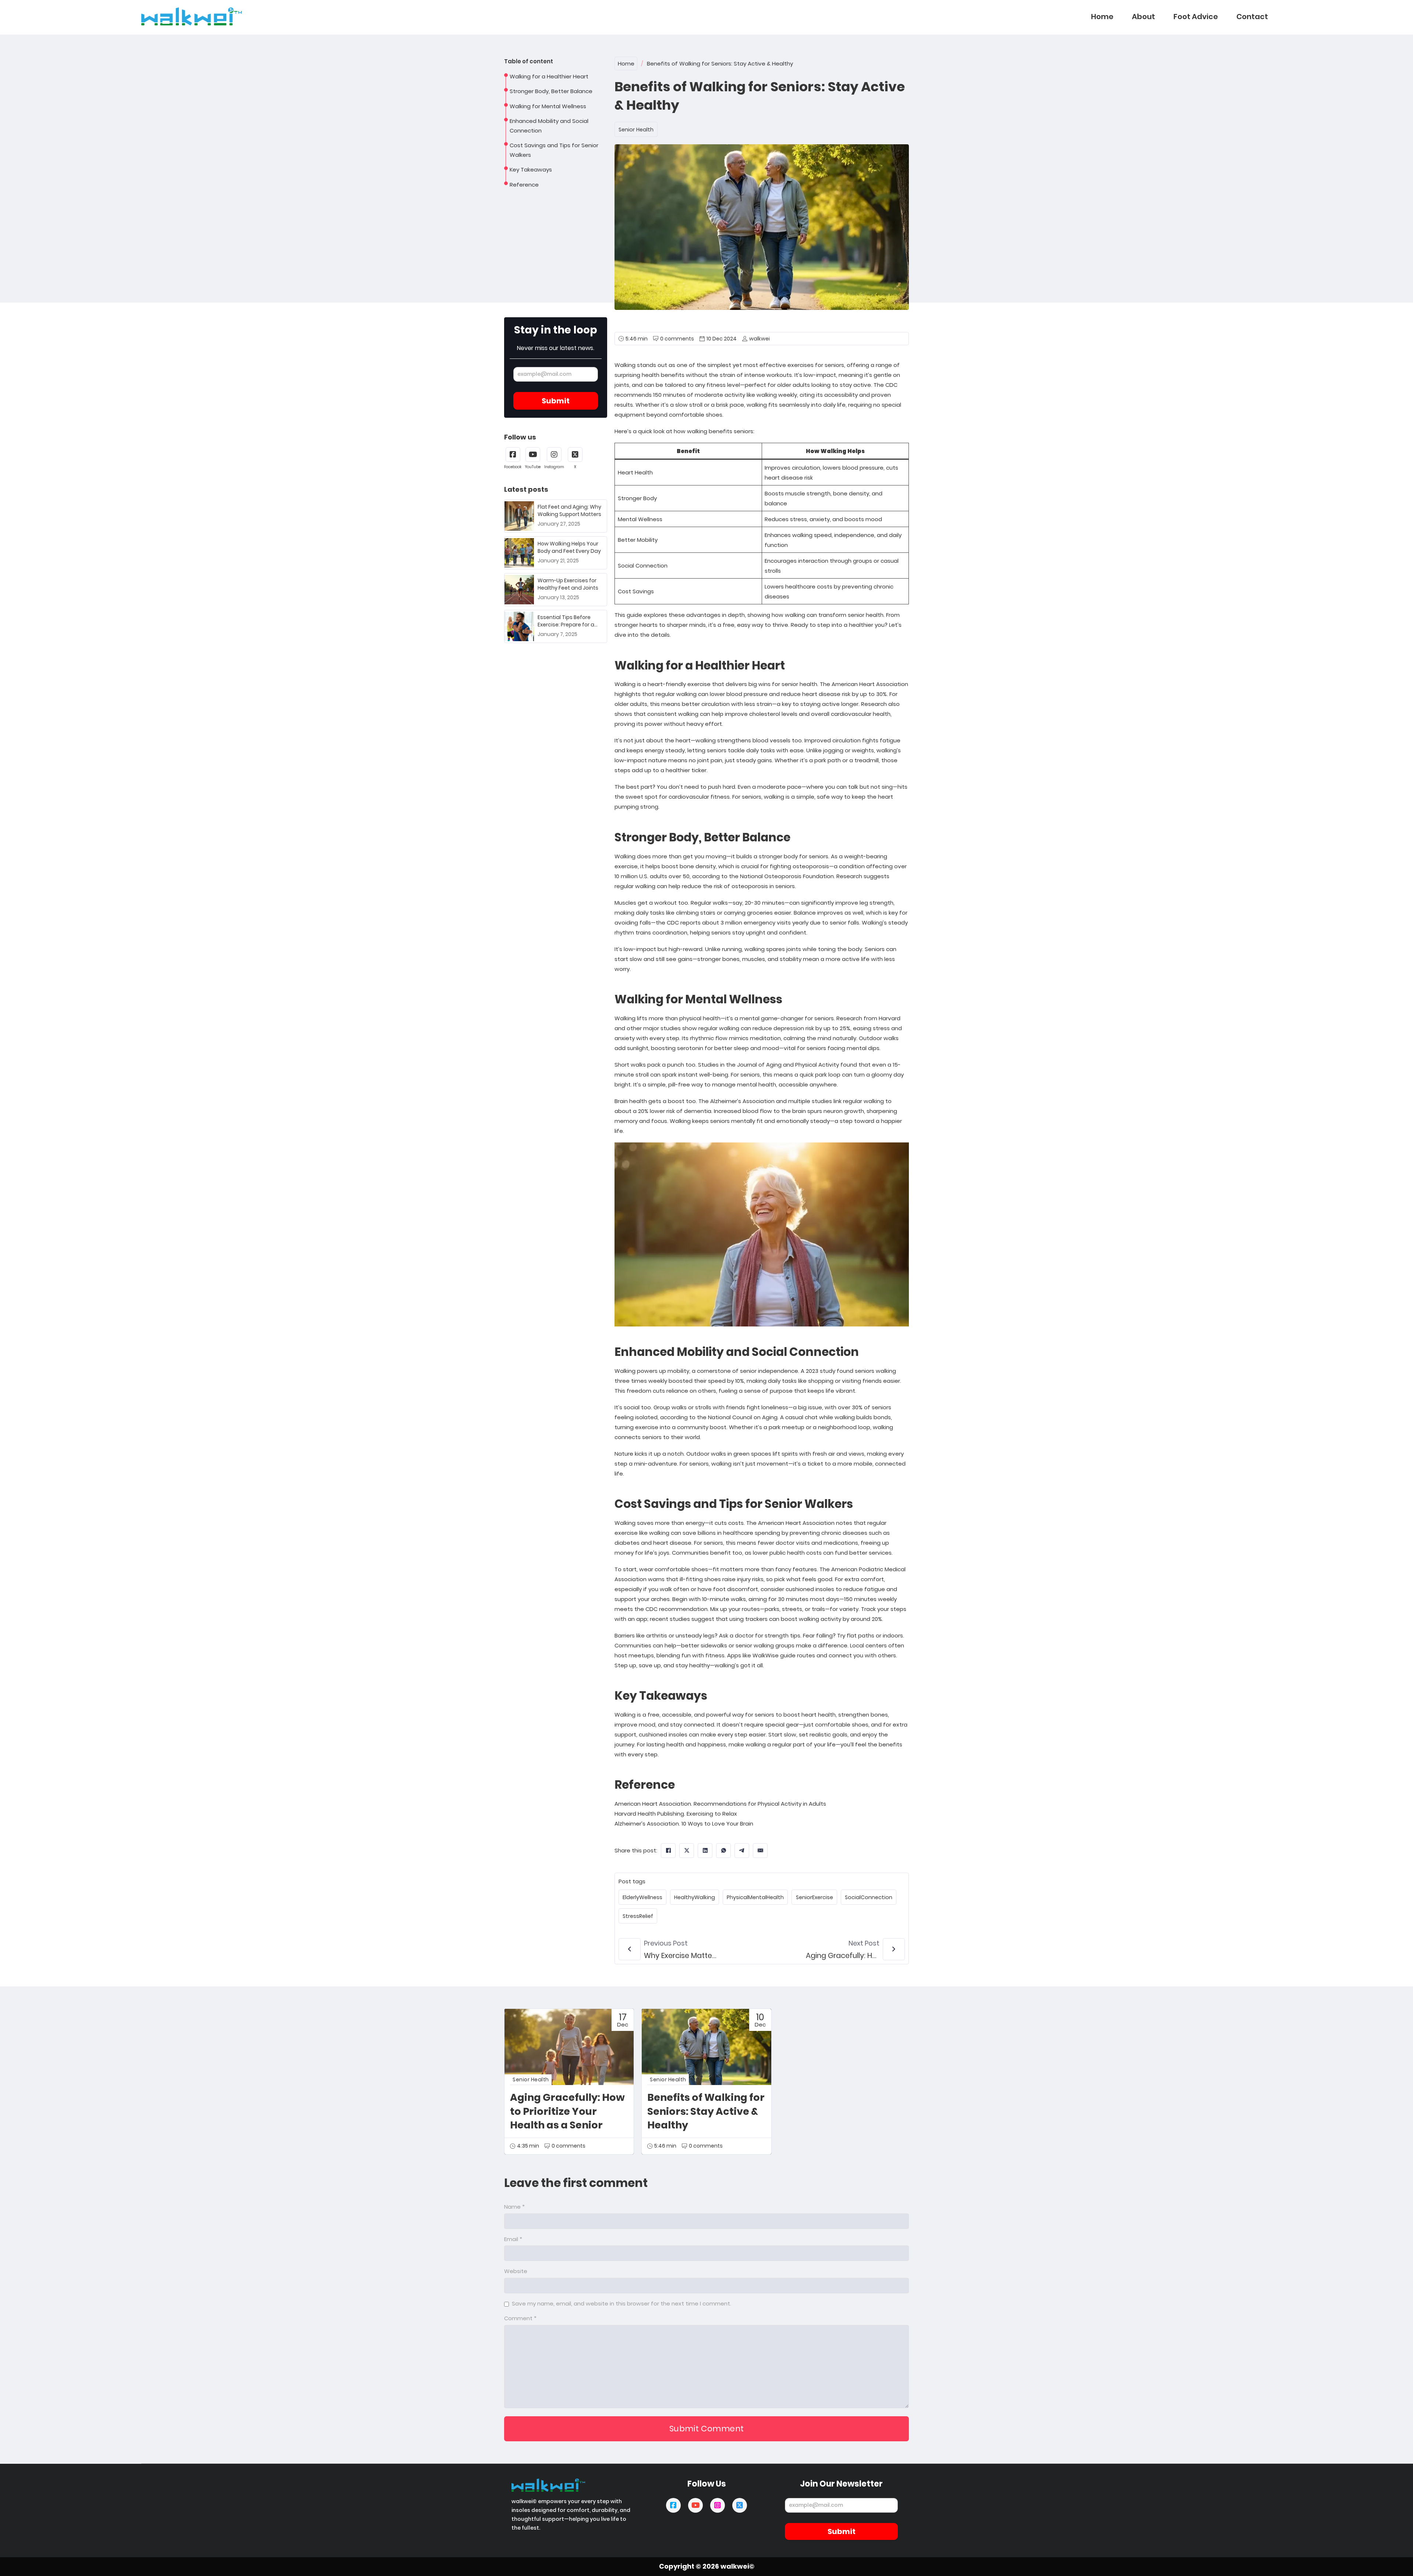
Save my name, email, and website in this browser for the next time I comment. (621, 2303)
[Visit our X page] (740, 2505)
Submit (556, 401)
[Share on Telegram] (742, 1851)
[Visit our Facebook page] (673, 2505)
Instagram (554, 467)
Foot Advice (1196, 17)
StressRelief (638, 1916)
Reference (524, 185)
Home (1102, 17)
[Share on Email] (760, 1851)
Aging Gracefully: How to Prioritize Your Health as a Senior (567, 2111)
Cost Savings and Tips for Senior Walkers (554, 150)
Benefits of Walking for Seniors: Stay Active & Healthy (706, 2111)
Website (516, 2271)
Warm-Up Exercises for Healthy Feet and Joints (568, 584)
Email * (513, 2239)
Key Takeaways (531, 169)
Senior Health (636, 130)
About (1143, 17)
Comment (520, 2318)
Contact (1252, 17)
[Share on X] (687, 1851)
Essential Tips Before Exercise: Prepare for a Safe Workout (566, 624)
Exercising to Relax (712, 1814)
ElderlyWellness (642, 1897)
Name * (514, 2207)
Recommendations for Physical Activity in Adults (760, 1804)
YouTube (533, 467)
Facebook (513, 467)
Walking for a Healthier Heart (549, 76)
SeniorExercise (814, 1897)
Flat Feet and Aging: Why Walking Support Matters (569, 510)
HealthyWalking (695, 1897)
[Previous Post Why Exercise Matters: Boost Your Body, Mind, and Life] (630, 1949)
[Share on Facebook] (668, 1851)
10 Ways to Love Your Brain (717, 1824)
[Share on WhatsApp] (723, 1851)
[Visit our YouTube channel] (695, 2505)
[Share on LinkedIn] (705, 1851)
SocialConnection (869, 1897)
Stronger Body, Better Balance (551, 91)
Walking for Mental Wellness (548, 106)
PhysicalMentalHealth (755, 1897)
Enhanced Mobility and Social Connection (549, 126)
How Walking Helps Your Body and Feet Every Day (569, 547)
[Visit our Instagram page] (718, 2505)
